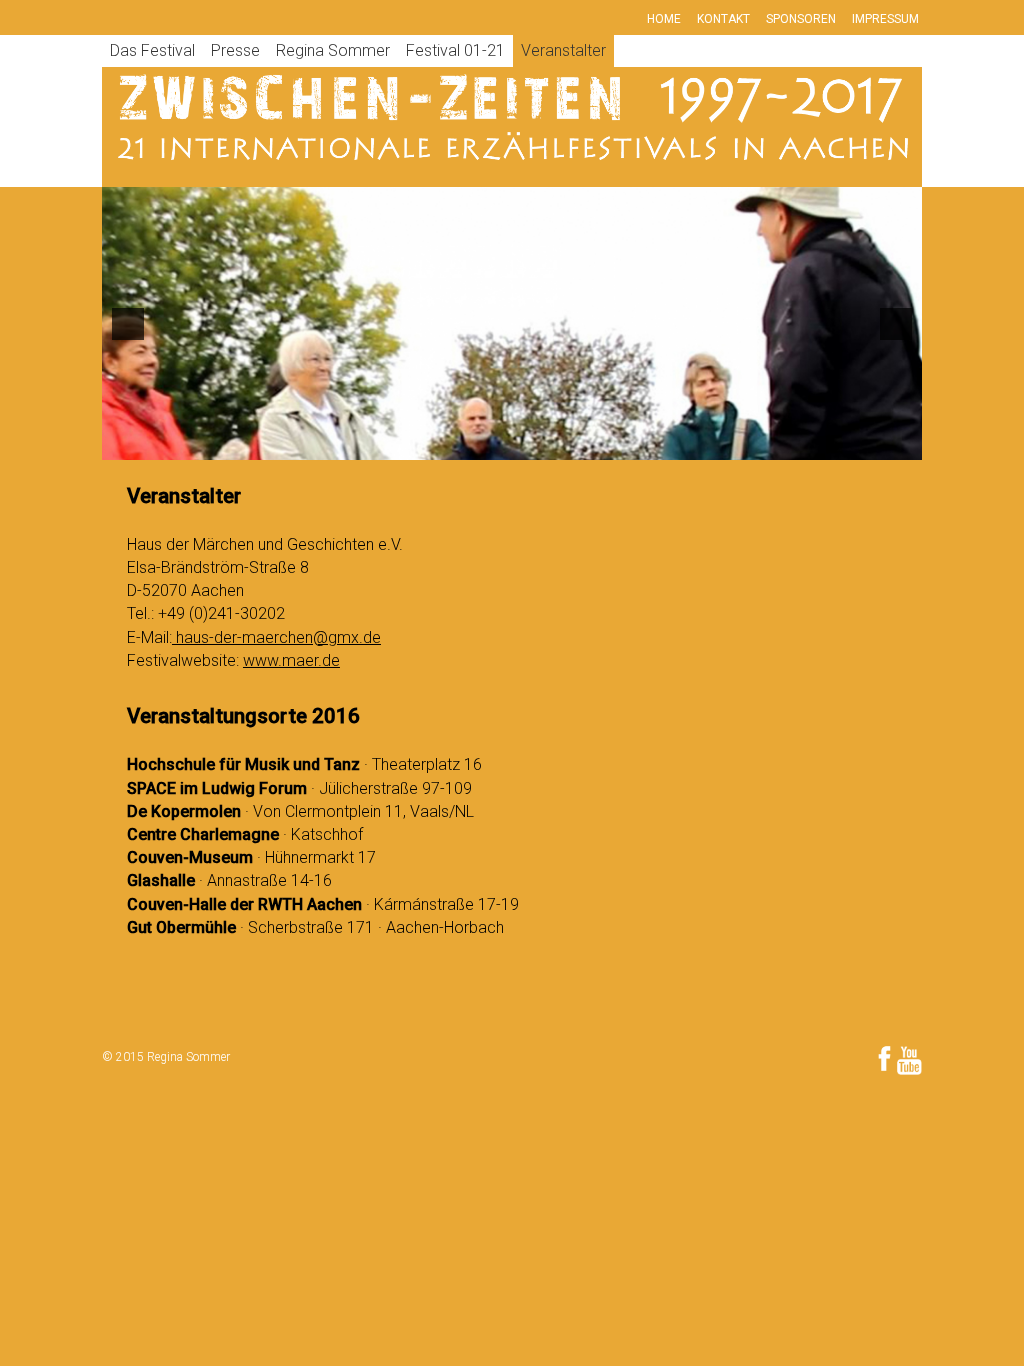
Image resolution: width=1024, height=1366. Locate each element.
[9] (554, 443)
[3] (428, 443)
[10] (575, 443)
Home (664, 19)
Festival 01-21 (455, 50)
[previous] (128, 324)
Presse (235, 50)
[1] (386, 443)
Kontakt (723, 19)
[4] (449, 443)
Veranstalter (563, 50)
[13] (638, 443)
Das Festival (152, 50)
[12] (617, 443)
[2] (407, 443)
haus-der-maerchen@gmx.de (276, 637)
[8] (533, 443)
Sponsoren (801, 19)
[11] (596, 443)
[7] (512, 443)
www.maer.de (291, 660)
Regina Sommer (333, 50)
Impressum (885, 19)
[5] (470, 443)
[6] (491, 443)
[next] (896, 324)
